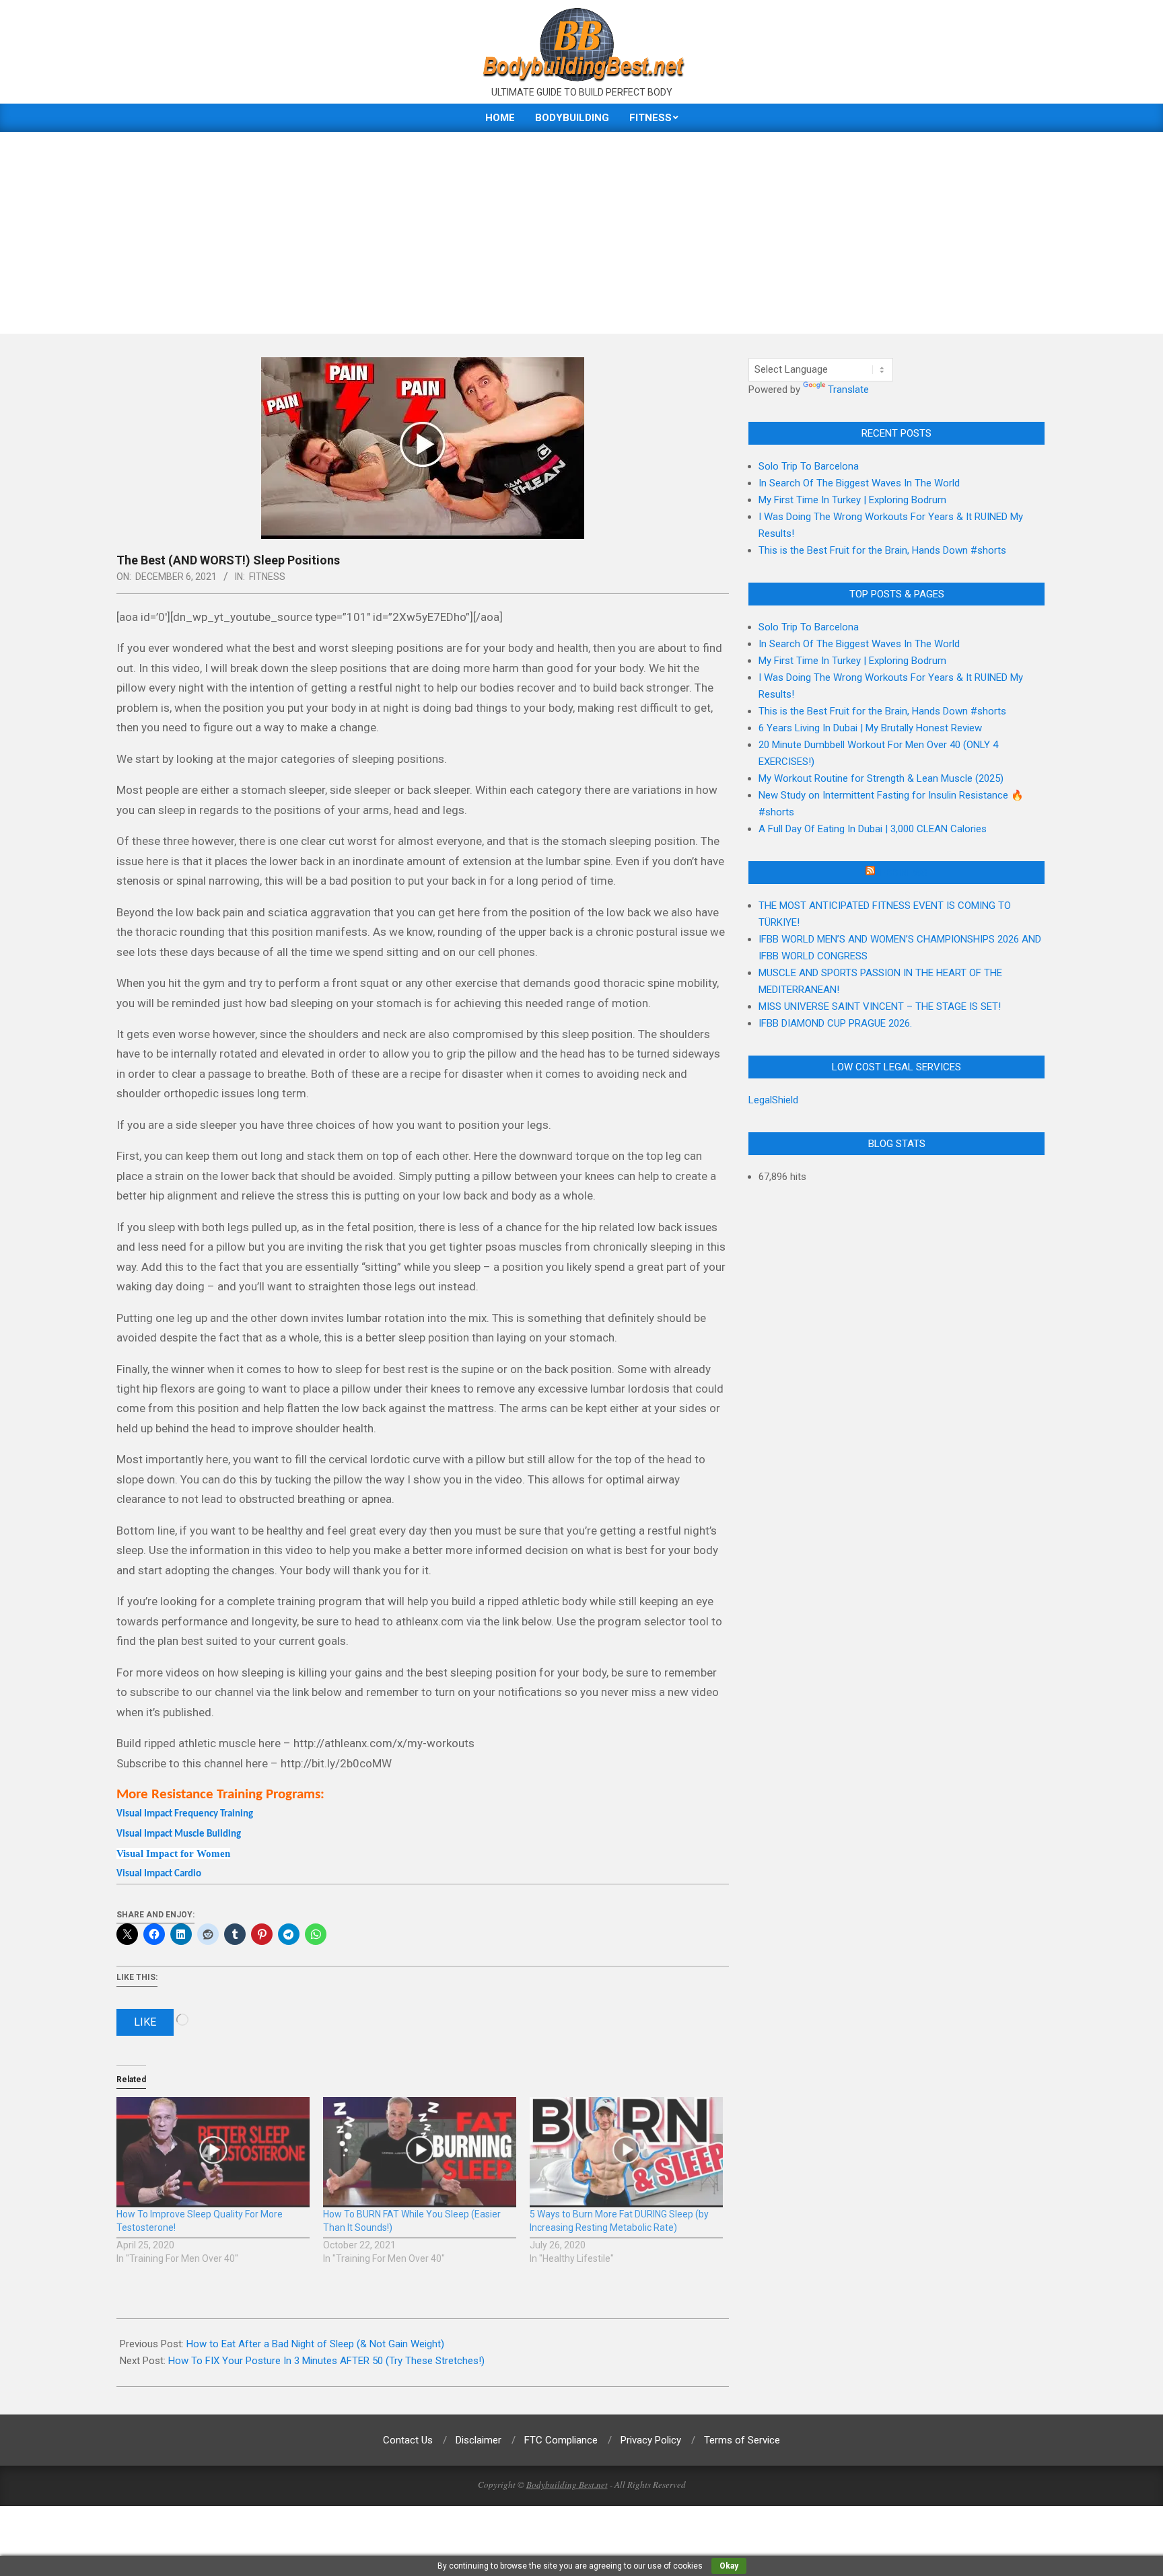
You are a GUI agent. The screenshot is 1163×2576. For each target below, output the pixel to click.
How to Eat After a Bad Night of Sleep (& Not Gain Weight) (315, 2344)
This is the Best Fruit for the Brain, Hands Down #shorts (882, 550)
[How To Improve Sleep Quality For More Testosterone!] (213, 2152)
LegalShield (773, 1100)
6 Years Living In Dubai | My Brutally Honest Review (870, 728)
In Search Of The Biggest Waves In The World (859, 483)
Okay (729, 2566)
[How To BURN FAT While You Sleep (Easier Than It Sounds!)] (420, 2152)
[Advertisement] (581, 233)
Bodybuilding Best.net (567, 2485)
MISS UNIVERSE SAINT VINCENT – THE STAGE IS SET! (880, 1006)
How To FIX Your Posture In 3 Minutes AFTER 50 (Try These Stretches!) (326, 2361)
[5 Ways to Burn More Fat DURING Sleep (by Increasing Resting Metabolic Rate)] (626, 2152)
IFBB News (903, 873)
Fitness (267, 577)
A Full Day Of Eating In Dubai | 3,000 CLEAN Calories (873, 829)
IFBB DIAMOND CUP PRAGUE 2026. (835, 1023)
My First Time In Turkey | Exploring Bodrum (852, 500)
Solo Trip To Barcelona (809, 466)
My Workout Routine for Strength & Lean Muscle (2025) (881, 778)
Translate (848, 390)
